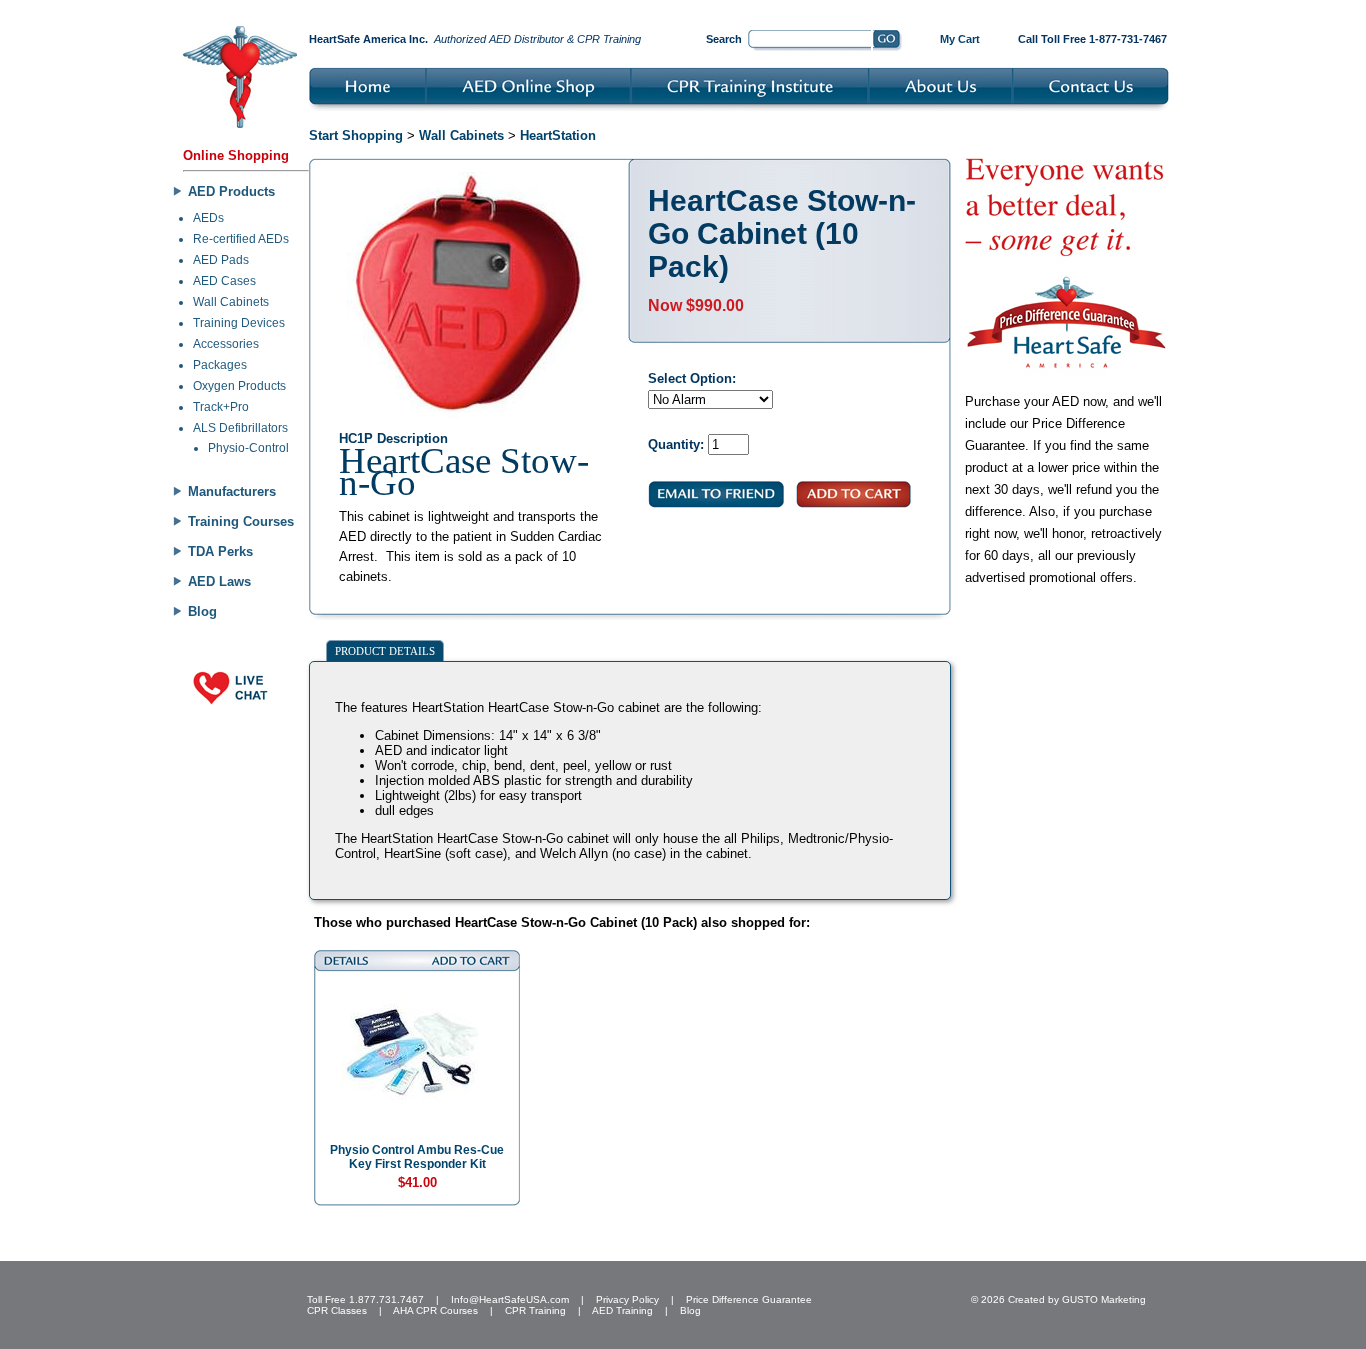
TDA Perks (220, 551)
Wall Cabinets (231, 302)
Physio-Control (248, 448)
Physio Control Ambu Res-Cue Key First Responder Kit (417, 1157)
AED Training (622, 1310)
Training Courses (241, 521)
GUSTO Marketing (1104, 1299)
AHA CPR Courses (435, 1310)
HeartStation (558, 135)
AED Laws (219, 581)
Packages (220, 365)
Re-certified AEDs (241, 239)
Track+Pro (221, 407)
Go (887, 41)
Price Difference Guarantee (749, 1299)
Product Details (385, 651)
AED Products (231, 191)
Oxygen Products (239, 386)
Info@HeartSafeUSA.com (510, 1299)
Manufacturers (232, 491)
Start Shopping (356, 135)
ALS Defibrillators (240, 428)
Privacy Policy (627, 1299)
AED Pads (221, 260)
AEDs (208, 218)
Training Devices (239, 323)
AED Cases (224, 281)
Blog (202, 611)
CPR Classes (337, 1310)
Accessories (226, 344)
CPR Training (535, 1310)
